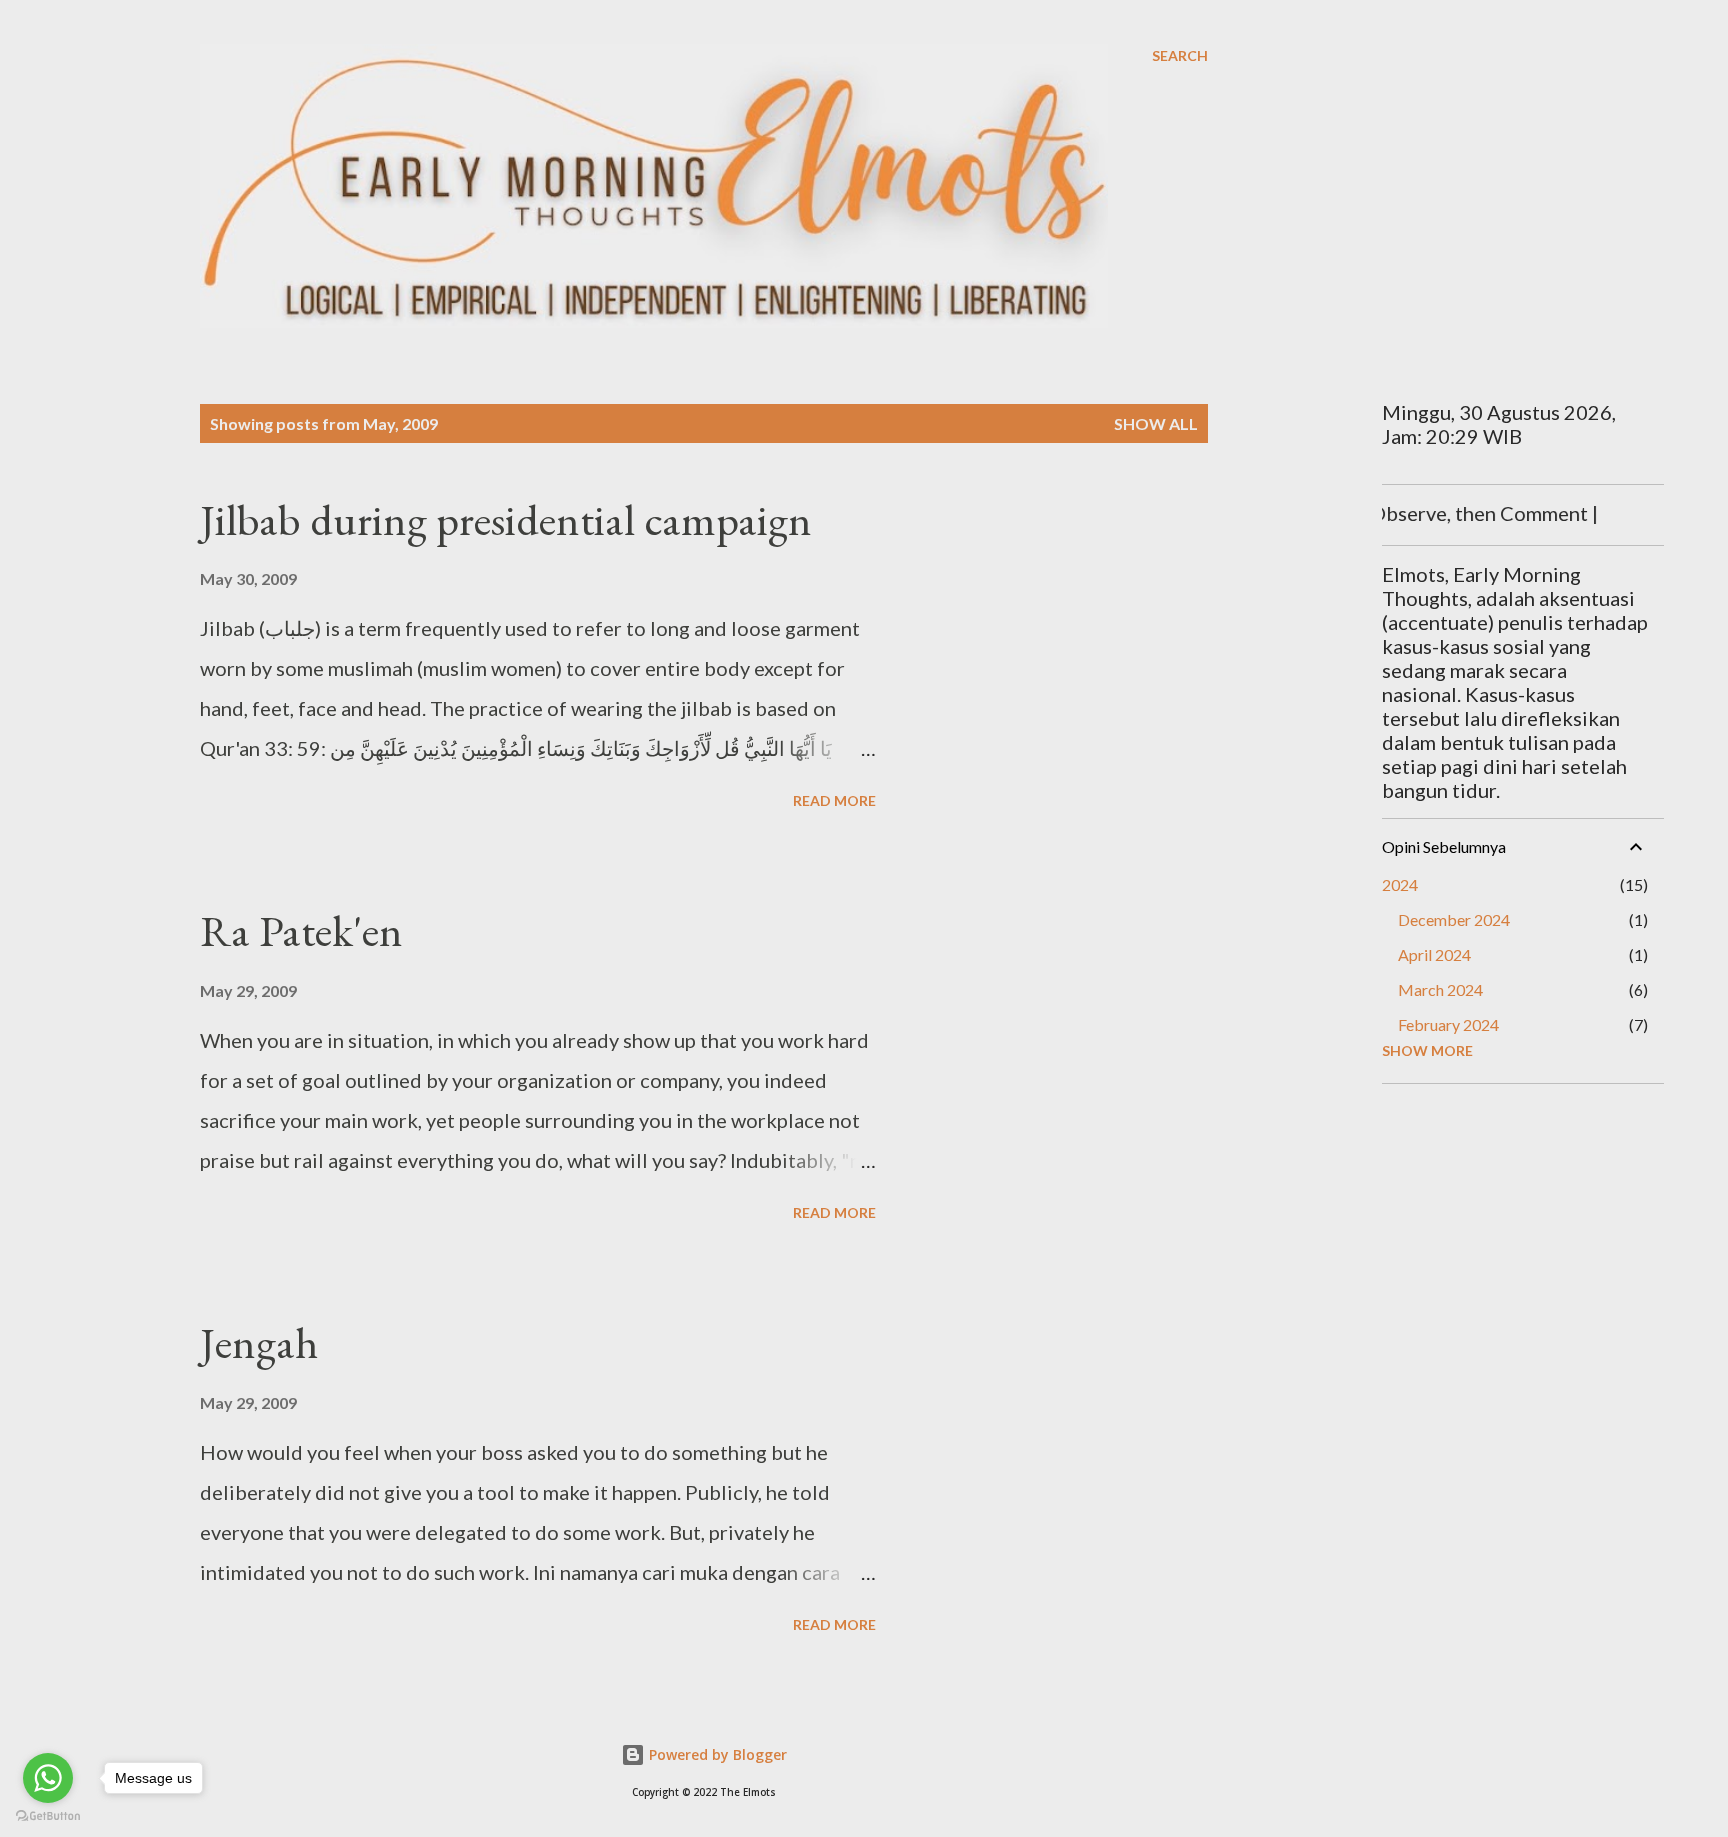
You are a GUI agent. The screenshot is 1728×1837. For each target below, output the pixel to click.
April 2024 (1434, 954)
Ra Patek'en (301, 930)
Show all (1156, 423)
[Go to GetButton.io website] (48, 1816)
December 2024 (1454, 919)
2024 (1400, 884)
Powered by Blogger (716, 1754)
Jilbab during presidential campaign (506, 519)
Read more (834, 800)
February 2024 (1448, 1024)
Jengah (259, 1342)
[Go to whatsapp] (48, 1778)
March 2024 (1440, 989)
